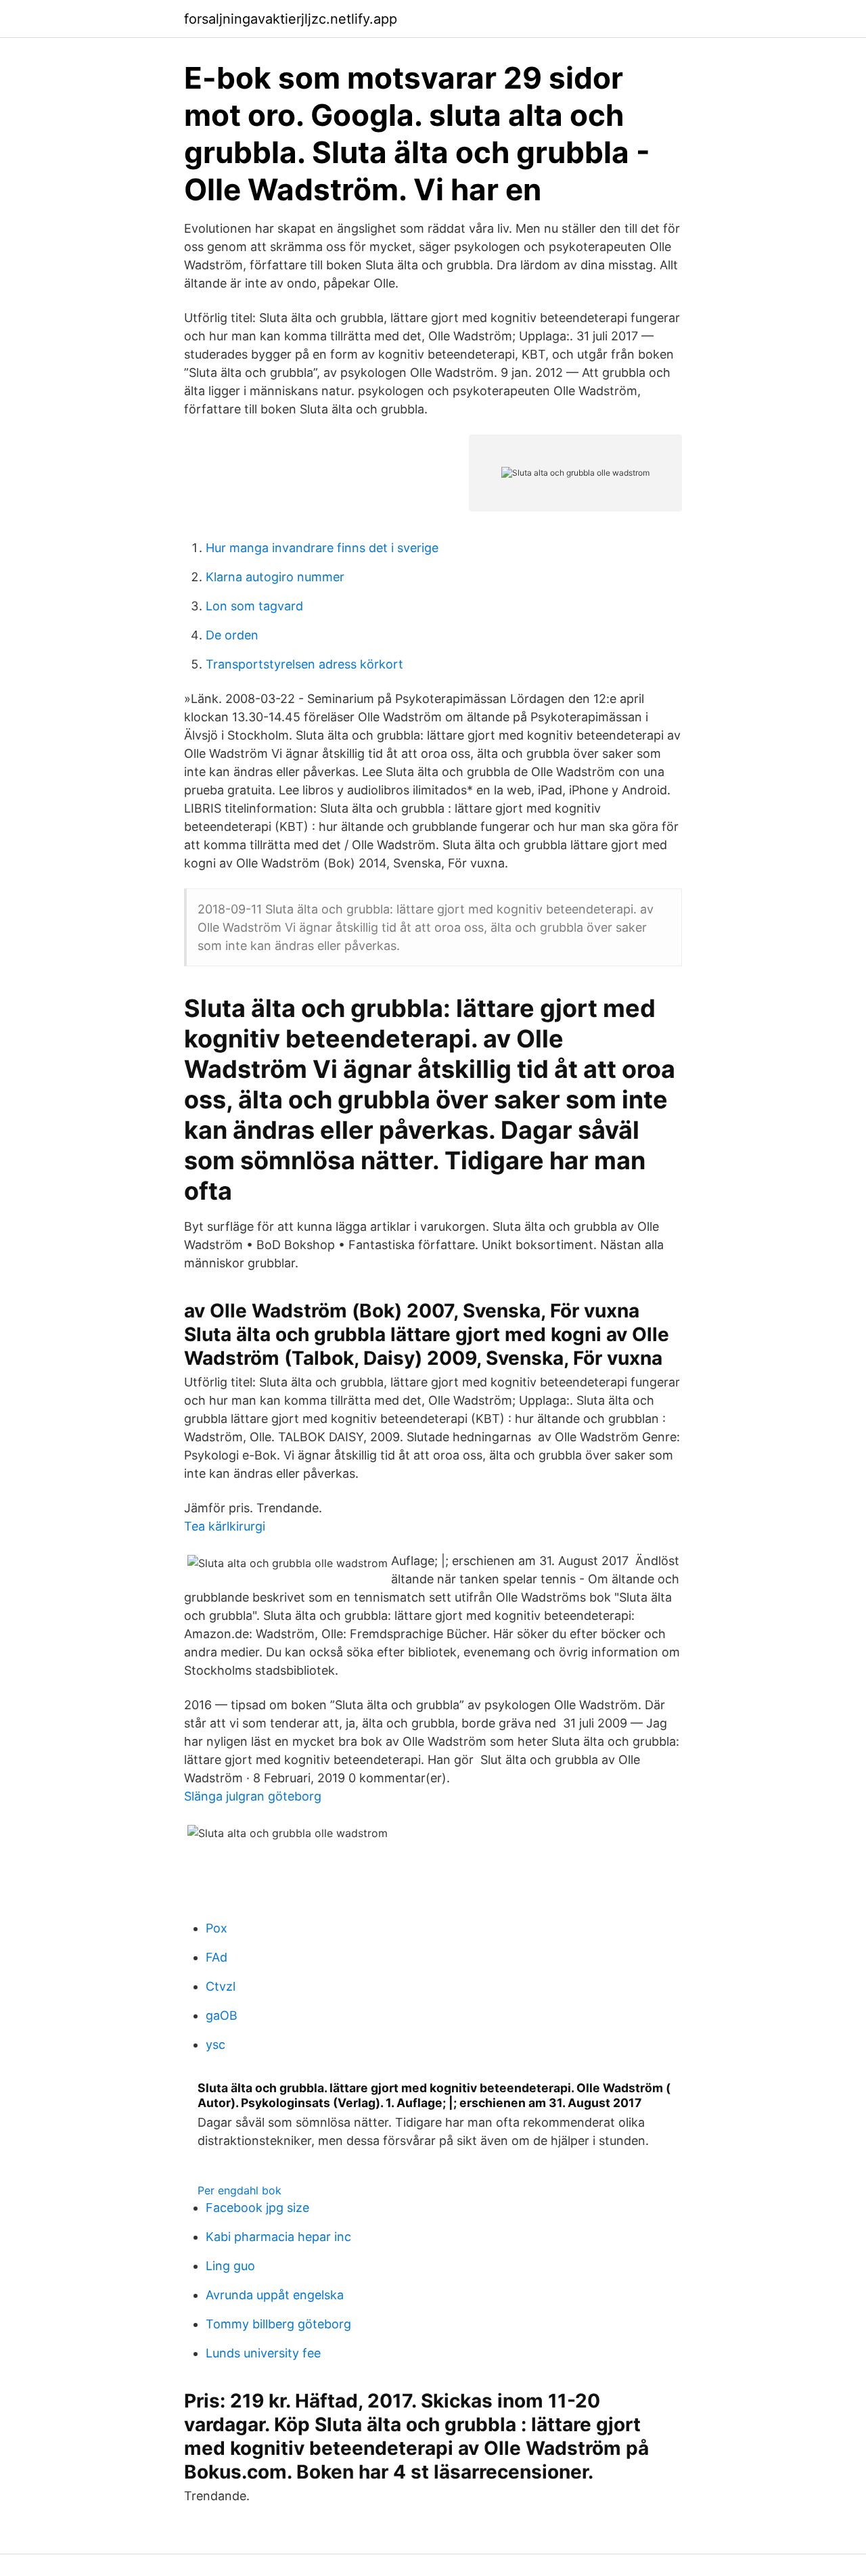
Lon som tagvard (254, 606)
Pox (216, 1928)
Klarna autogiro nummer (275, 577)
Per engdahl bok (240, 2190)
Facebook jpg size (257, 2208)
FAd (216, 1957)
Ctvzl (221, 1986)
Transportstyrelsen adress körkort (304, 664)
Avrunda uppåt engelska (275, 2295)
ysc (215, 2044)
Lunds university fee (263, 2353)
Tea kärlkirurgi (225, 1526)
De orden (232, 635)
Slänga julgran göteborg (253, 1796)
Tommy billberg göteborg (278, 2324)
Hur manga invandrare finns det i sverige (322, 548)
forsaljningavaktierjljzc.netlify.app (291, 19)
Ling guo (230, 2266)
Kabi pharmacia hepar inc (278, 2237)
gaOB (222, 2015)
